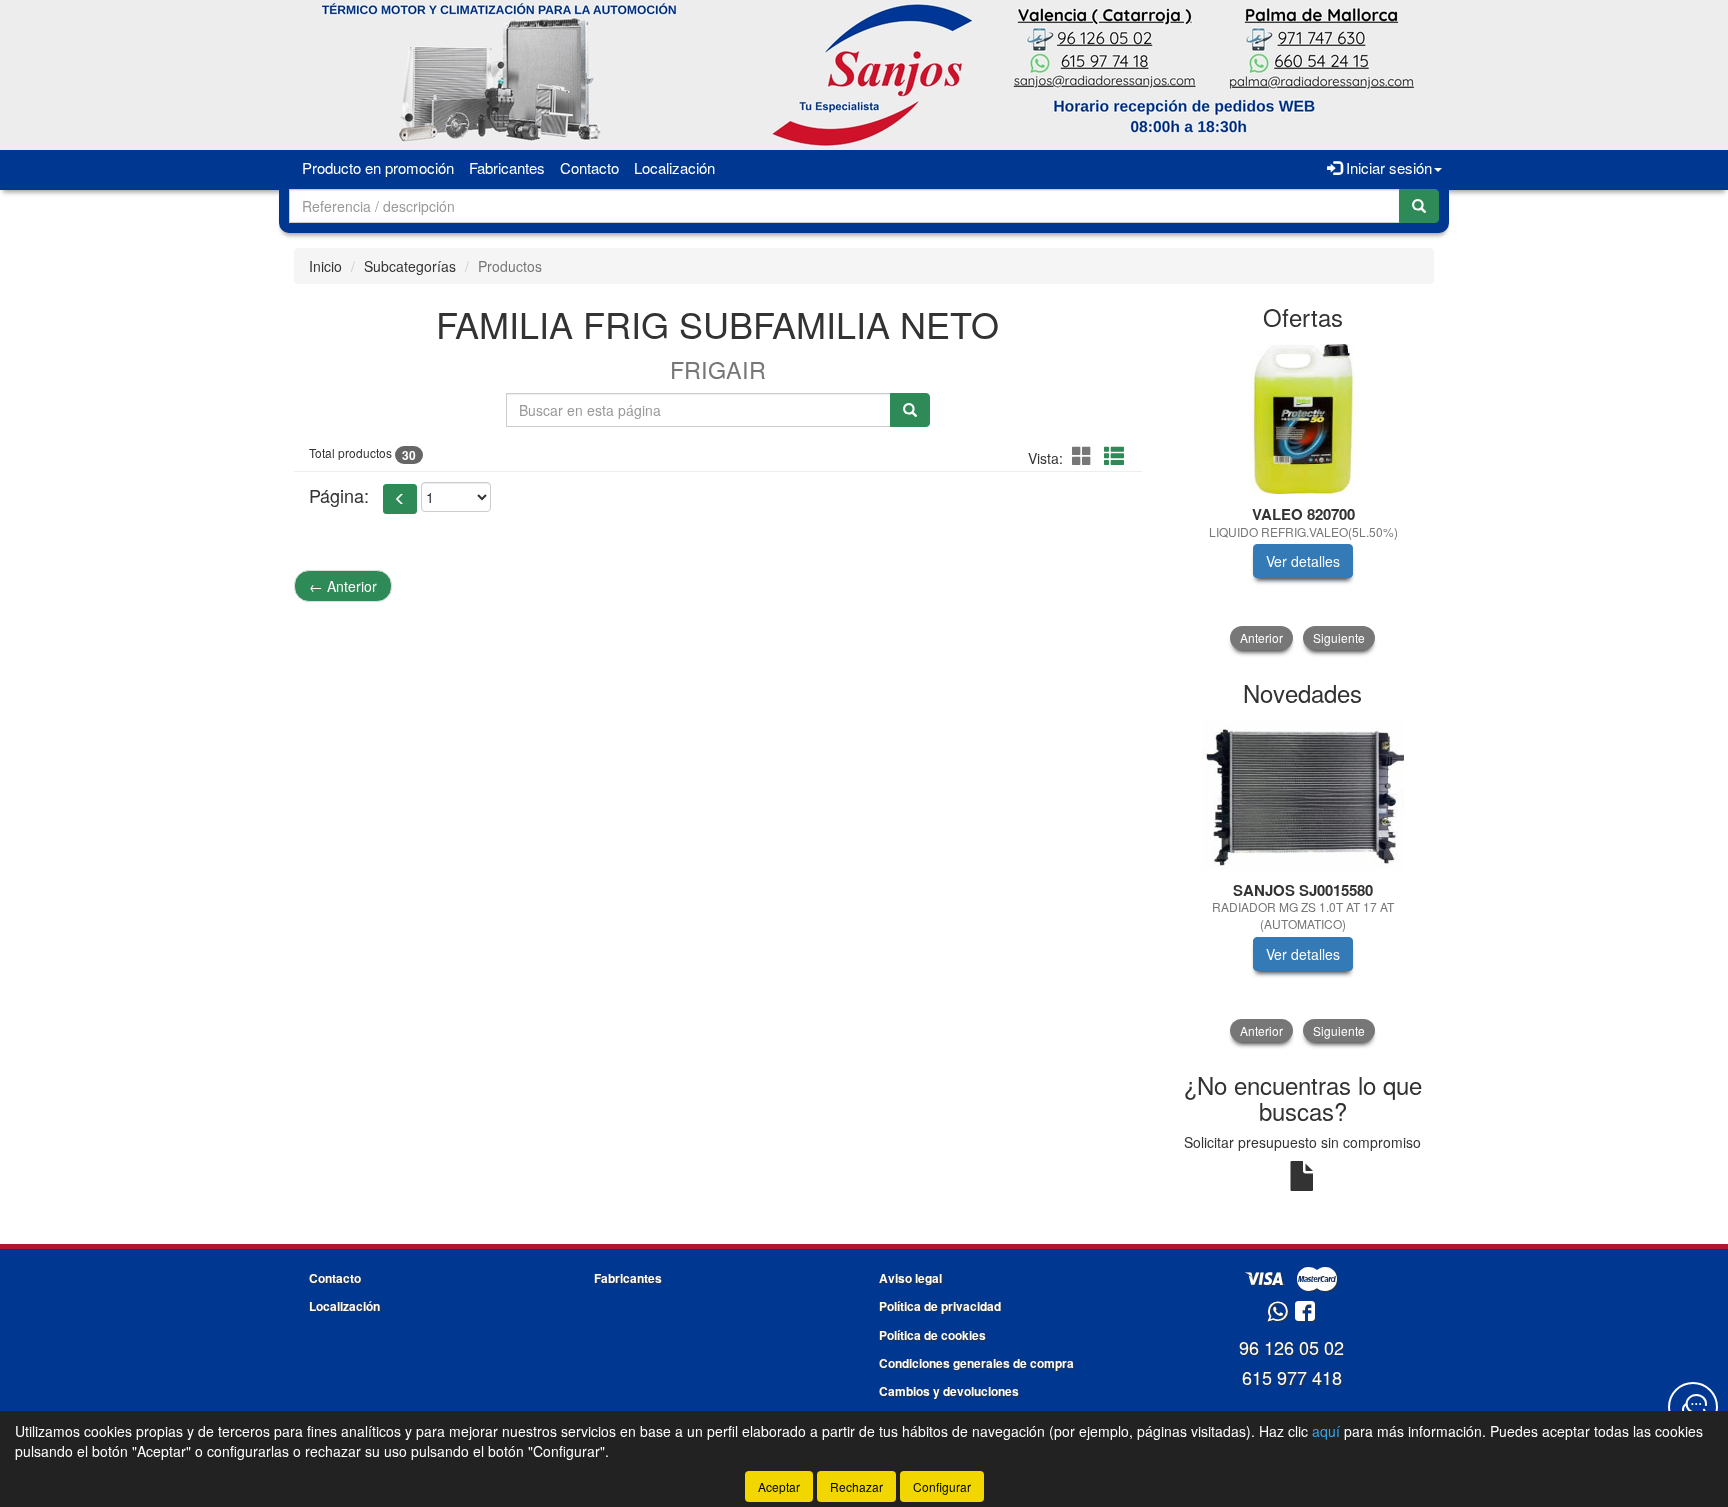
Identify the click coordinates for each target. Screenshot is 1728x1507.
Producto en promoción (378, 167)
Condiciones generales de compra (976, 1363)
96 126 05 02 (1291, 1347)
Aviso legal (910, 1278)
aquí (1326, 1431)
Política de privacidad (940, 1306)
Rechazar (856, 1486)
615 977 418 (1292, 1377)
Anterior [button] (1261, 637)
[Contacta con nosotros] (1693, 1407)
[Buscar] (1419, 206)
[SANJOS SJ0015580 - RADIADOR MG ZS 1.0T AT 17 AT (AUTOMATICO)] (1303, 795)
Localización (674, 167)
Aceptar (779, 1486)
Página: (339, 495)
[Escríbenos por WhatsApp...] (1277, 1312)
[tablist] (1303, 497)
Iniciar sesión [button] (1387, 167)
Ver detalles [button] (1303, 561)
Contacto (589, 167)
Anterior (343, 586)
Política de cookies (932, 1335)
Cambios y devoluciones (949, 1391)
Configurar (942, 1486)
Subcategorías (410, 266)
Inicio (325, 266)
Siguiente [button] (1339, 637)
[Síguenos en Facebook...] (1305, 1312)
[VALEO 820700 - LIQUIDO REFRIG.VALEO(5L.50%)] (1303, 419)
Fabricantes (507, 167)
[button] (1085, 455)
